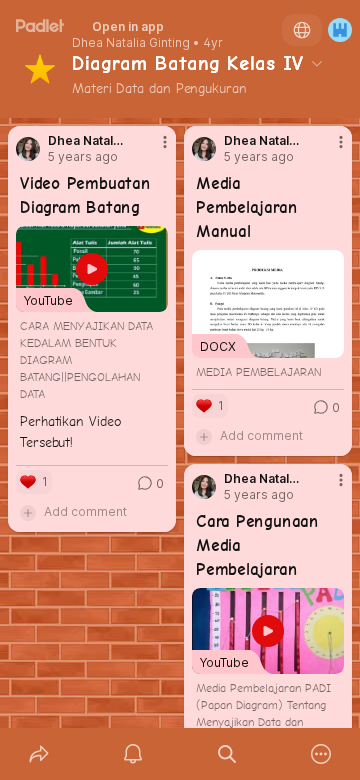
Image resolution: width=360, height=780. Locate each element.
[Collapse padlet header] (317, 63)
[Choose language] (302, 30)
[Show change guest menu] (340, 30)
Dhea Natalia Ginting (131, 43)
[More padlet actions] (321, 754)
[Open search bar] (227, 754)
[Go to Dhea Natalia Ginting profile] (28, 149)
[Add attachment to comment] (28, 512)
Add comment (85, 511)
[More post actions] (152, 150)
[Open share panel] (39, 754)
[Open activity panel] (133, 754)
